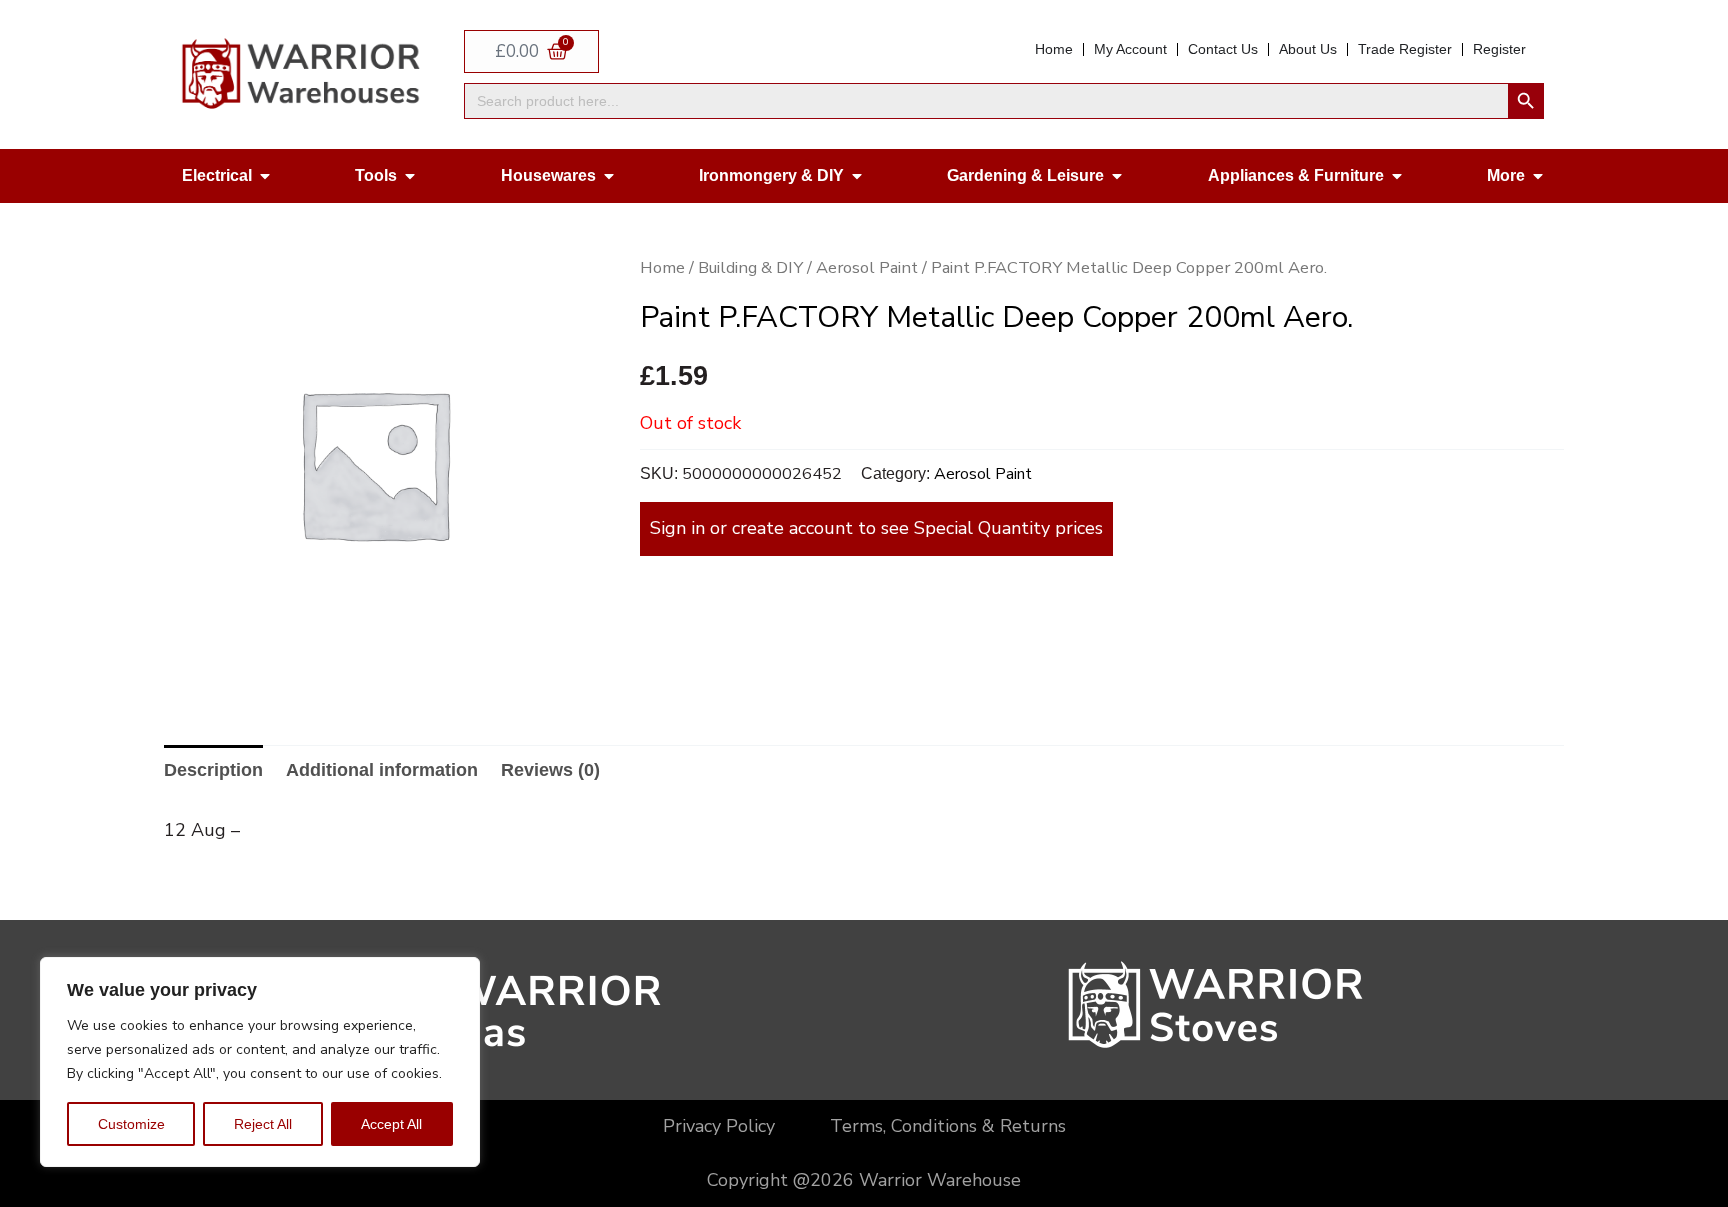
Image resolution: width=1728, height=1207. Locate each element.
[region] (260, 1062)
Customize (131, 1124)
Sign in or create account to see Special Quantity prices (876, 528)
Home (662, 267)
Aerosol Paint (867, 267)
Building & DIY (750, 267)
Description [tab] (213, 770)
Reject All (263, 1124)
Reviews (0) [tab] (550, 770)
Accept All (391, 1124)
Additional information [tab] (382, 770)
